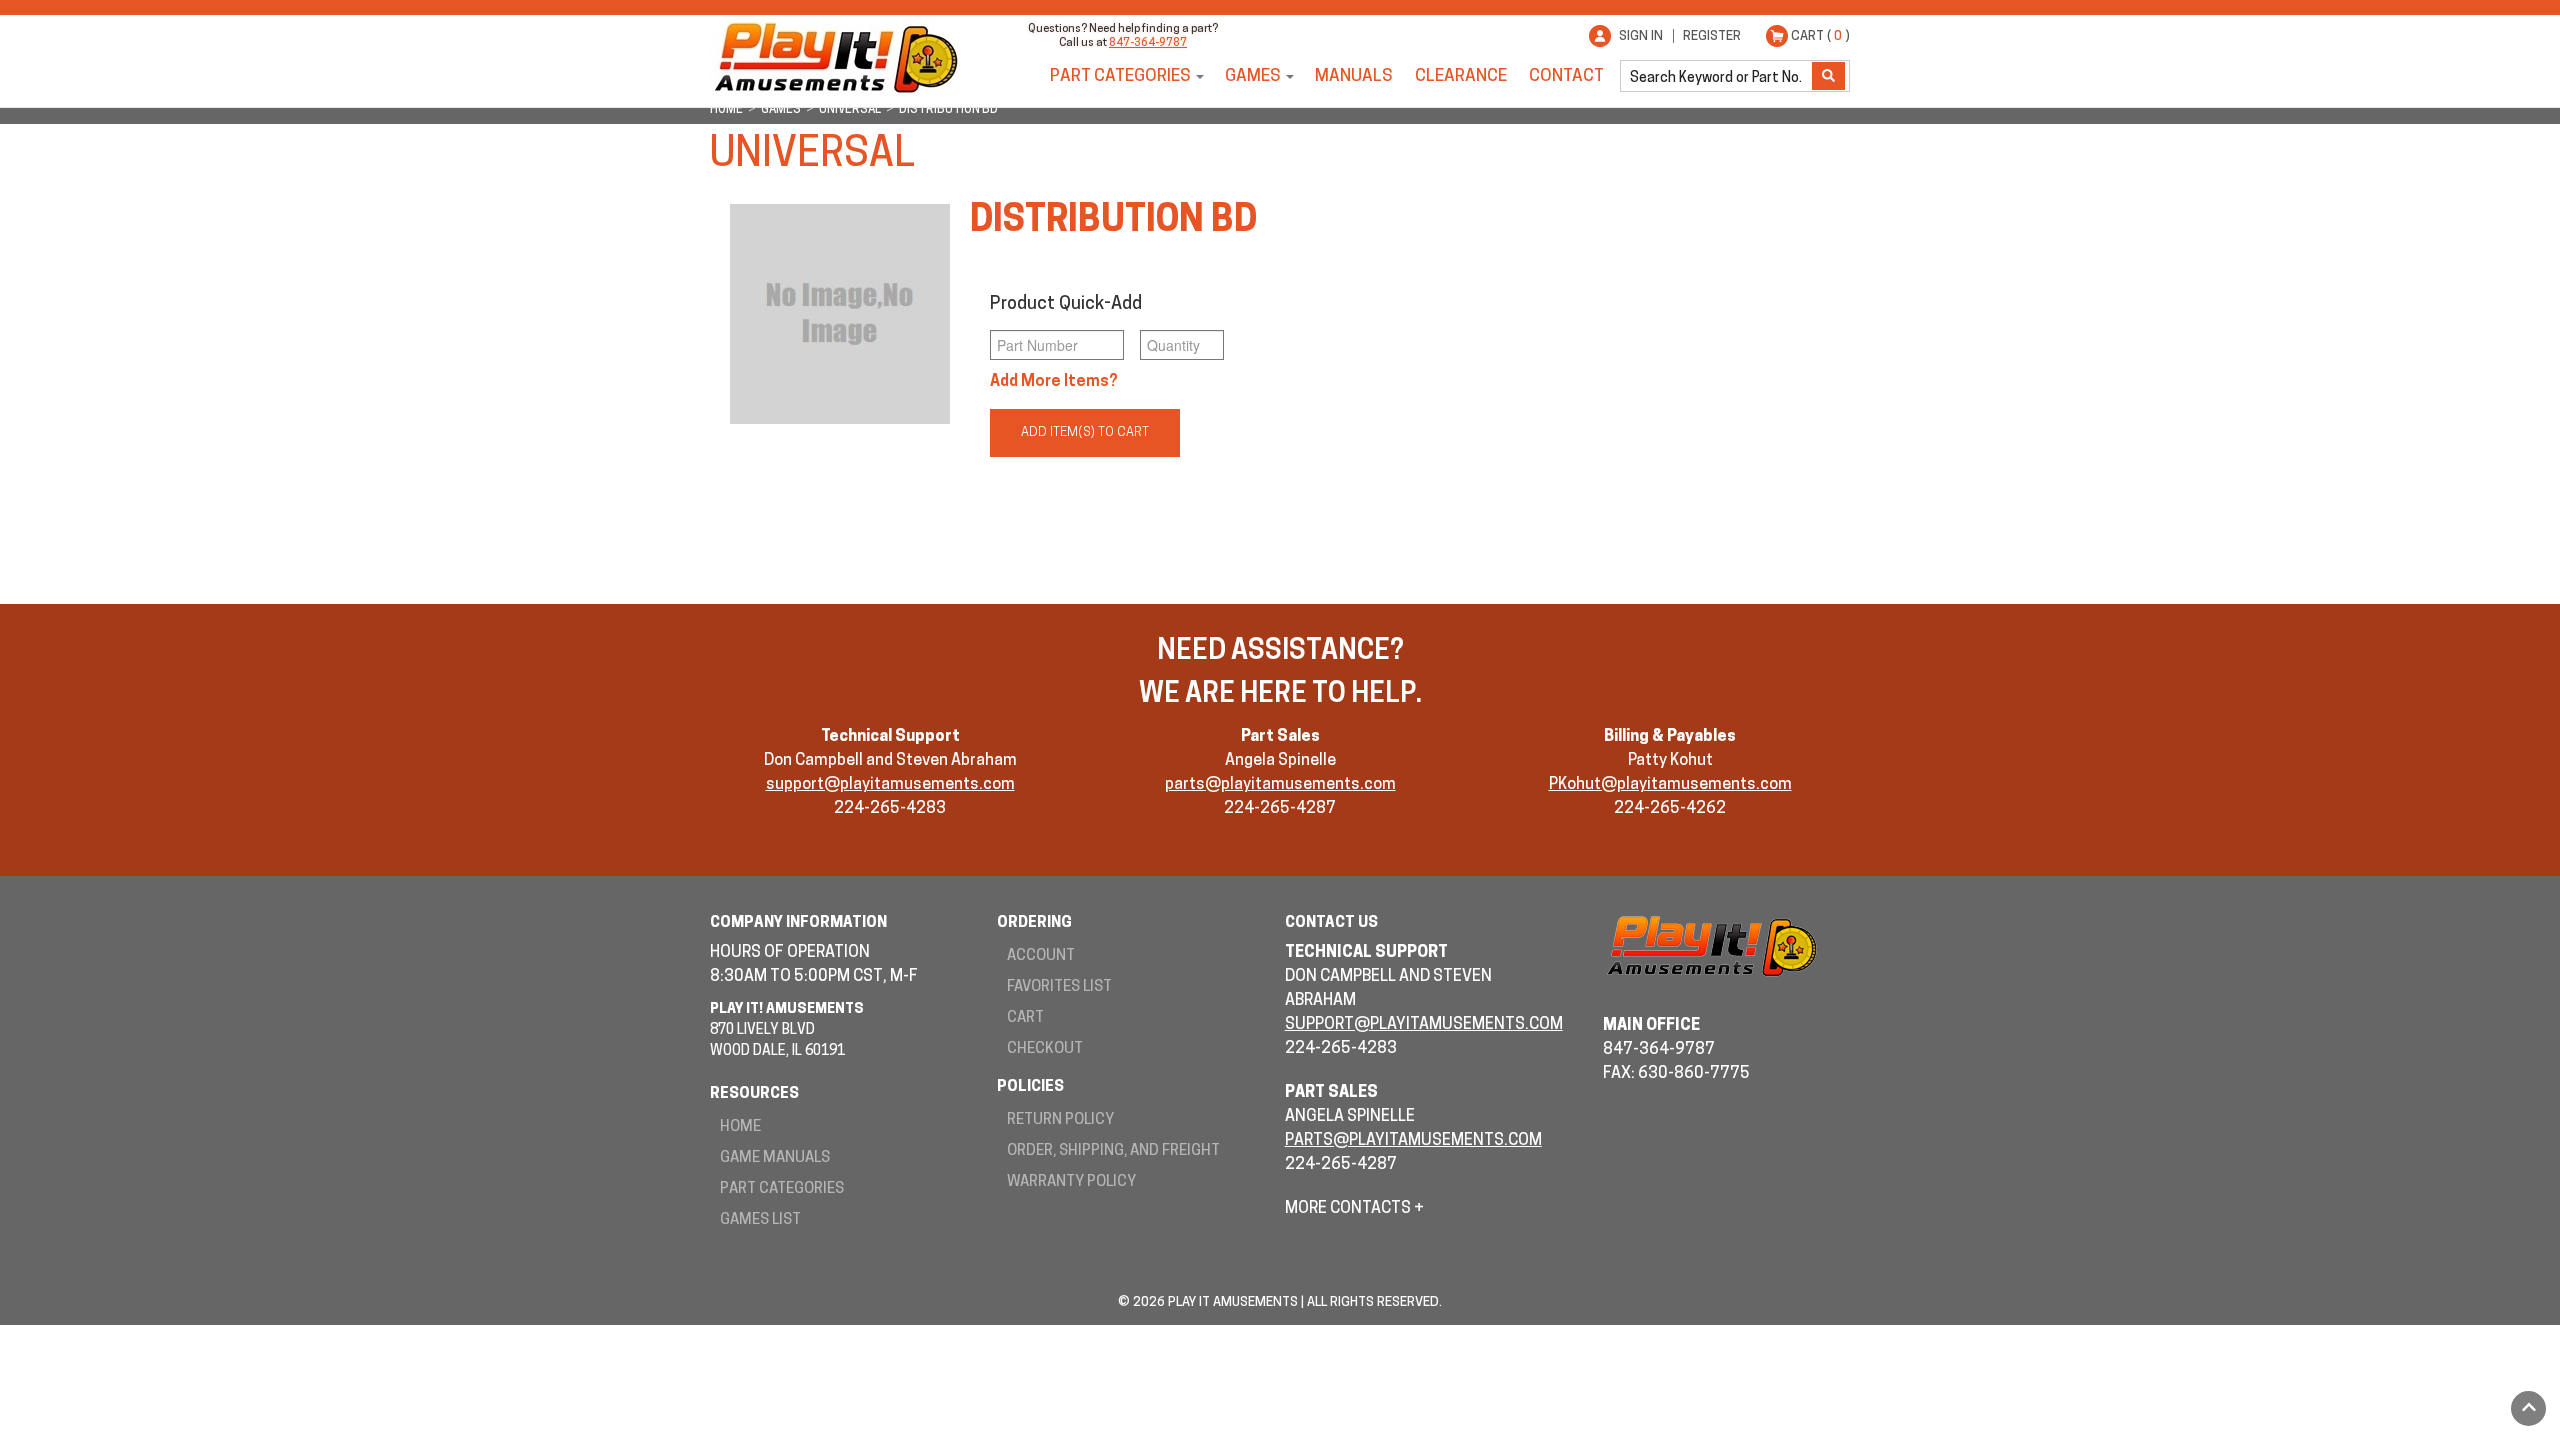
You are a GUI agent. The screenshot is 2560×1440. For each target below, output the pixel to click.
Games (1253, 76)
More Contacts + (1354, 1209)
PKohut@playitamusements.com (1670, 785)
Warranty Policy (1071, 1182)
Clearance (1461, 76)
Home (740, 1127)
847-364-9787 (1148, 43)
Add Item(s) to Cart (1085, 432)
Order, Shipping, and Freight (1113, 1151)
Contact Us (1331, 923)
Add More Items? (1054, 382)
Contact (1566, 76)
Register (1712, 36)
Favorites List (1059, 987)
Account (1041, 956)
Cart (1025, 1018)
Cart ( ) (1820, 36)
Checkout (1045, 1049)
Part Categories (1120, 76)
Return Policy (1060, 1120)
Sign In (1641, 36)
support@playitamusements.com (890, 785)
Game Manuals (775, 1158)
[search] (1718, 76)
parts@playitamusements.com (1280, 785)
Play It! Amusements (835, 57)
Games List (760, 1220)
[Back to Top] (2528, 1408)
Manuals (1354, 76)
